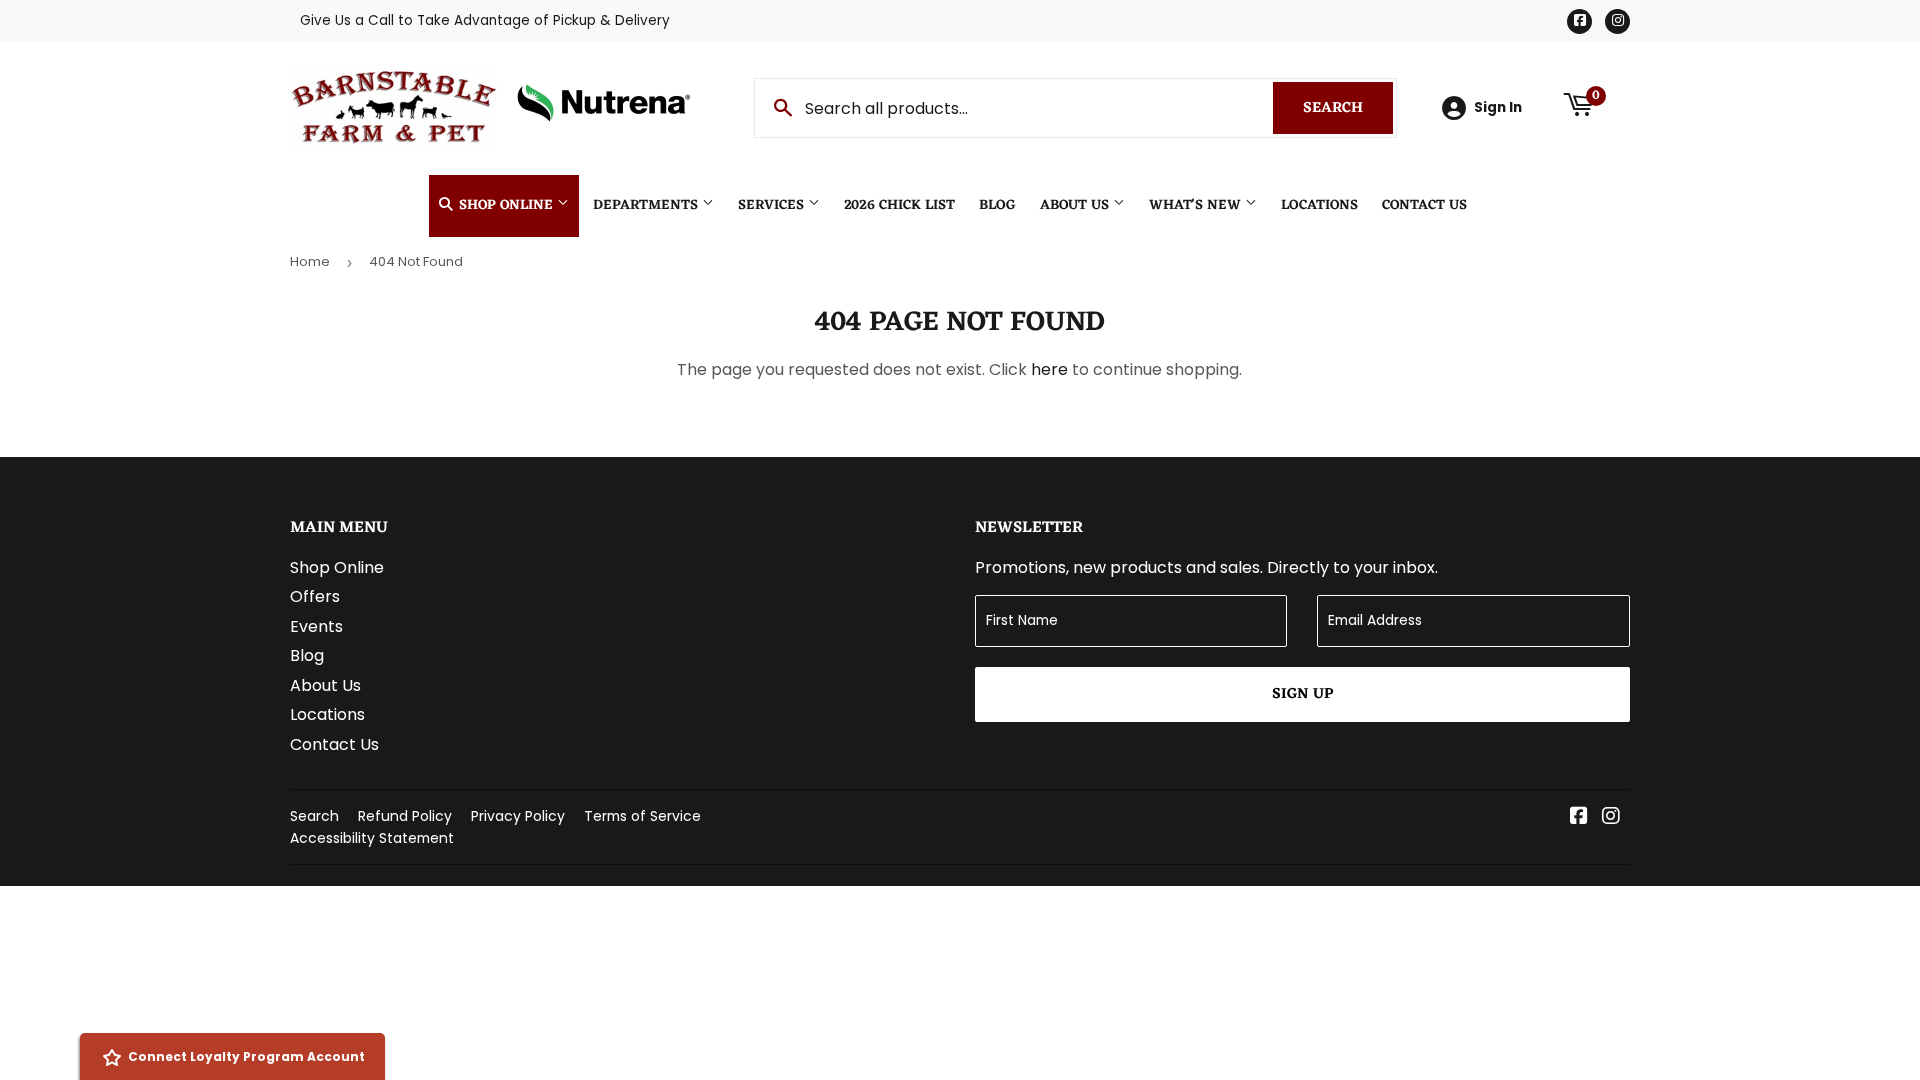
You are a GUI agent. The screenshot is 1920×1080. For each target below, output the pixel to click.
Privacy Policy (518, 816)
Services (773, 205)
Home (310, 261)
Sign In (1498, 107)
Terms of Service (642, 816)
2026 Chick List (899, 205)
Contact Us (1424, 205)
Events (316, 626)
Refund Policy (405, 816)
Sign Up (1302, 694)
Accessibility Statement (372, 838)
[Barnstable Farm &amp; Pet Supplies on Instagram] (1611, 817)
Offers (315, 596)
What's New (1197, 205)
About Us (1076, 205)
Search (1348, 108)
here (1049, 369)
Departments (647, 205)
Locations (1319, 205)
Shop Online (506, 205)
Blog (997, 205)
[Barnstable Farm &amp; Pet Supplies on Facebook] (1579, 817)
